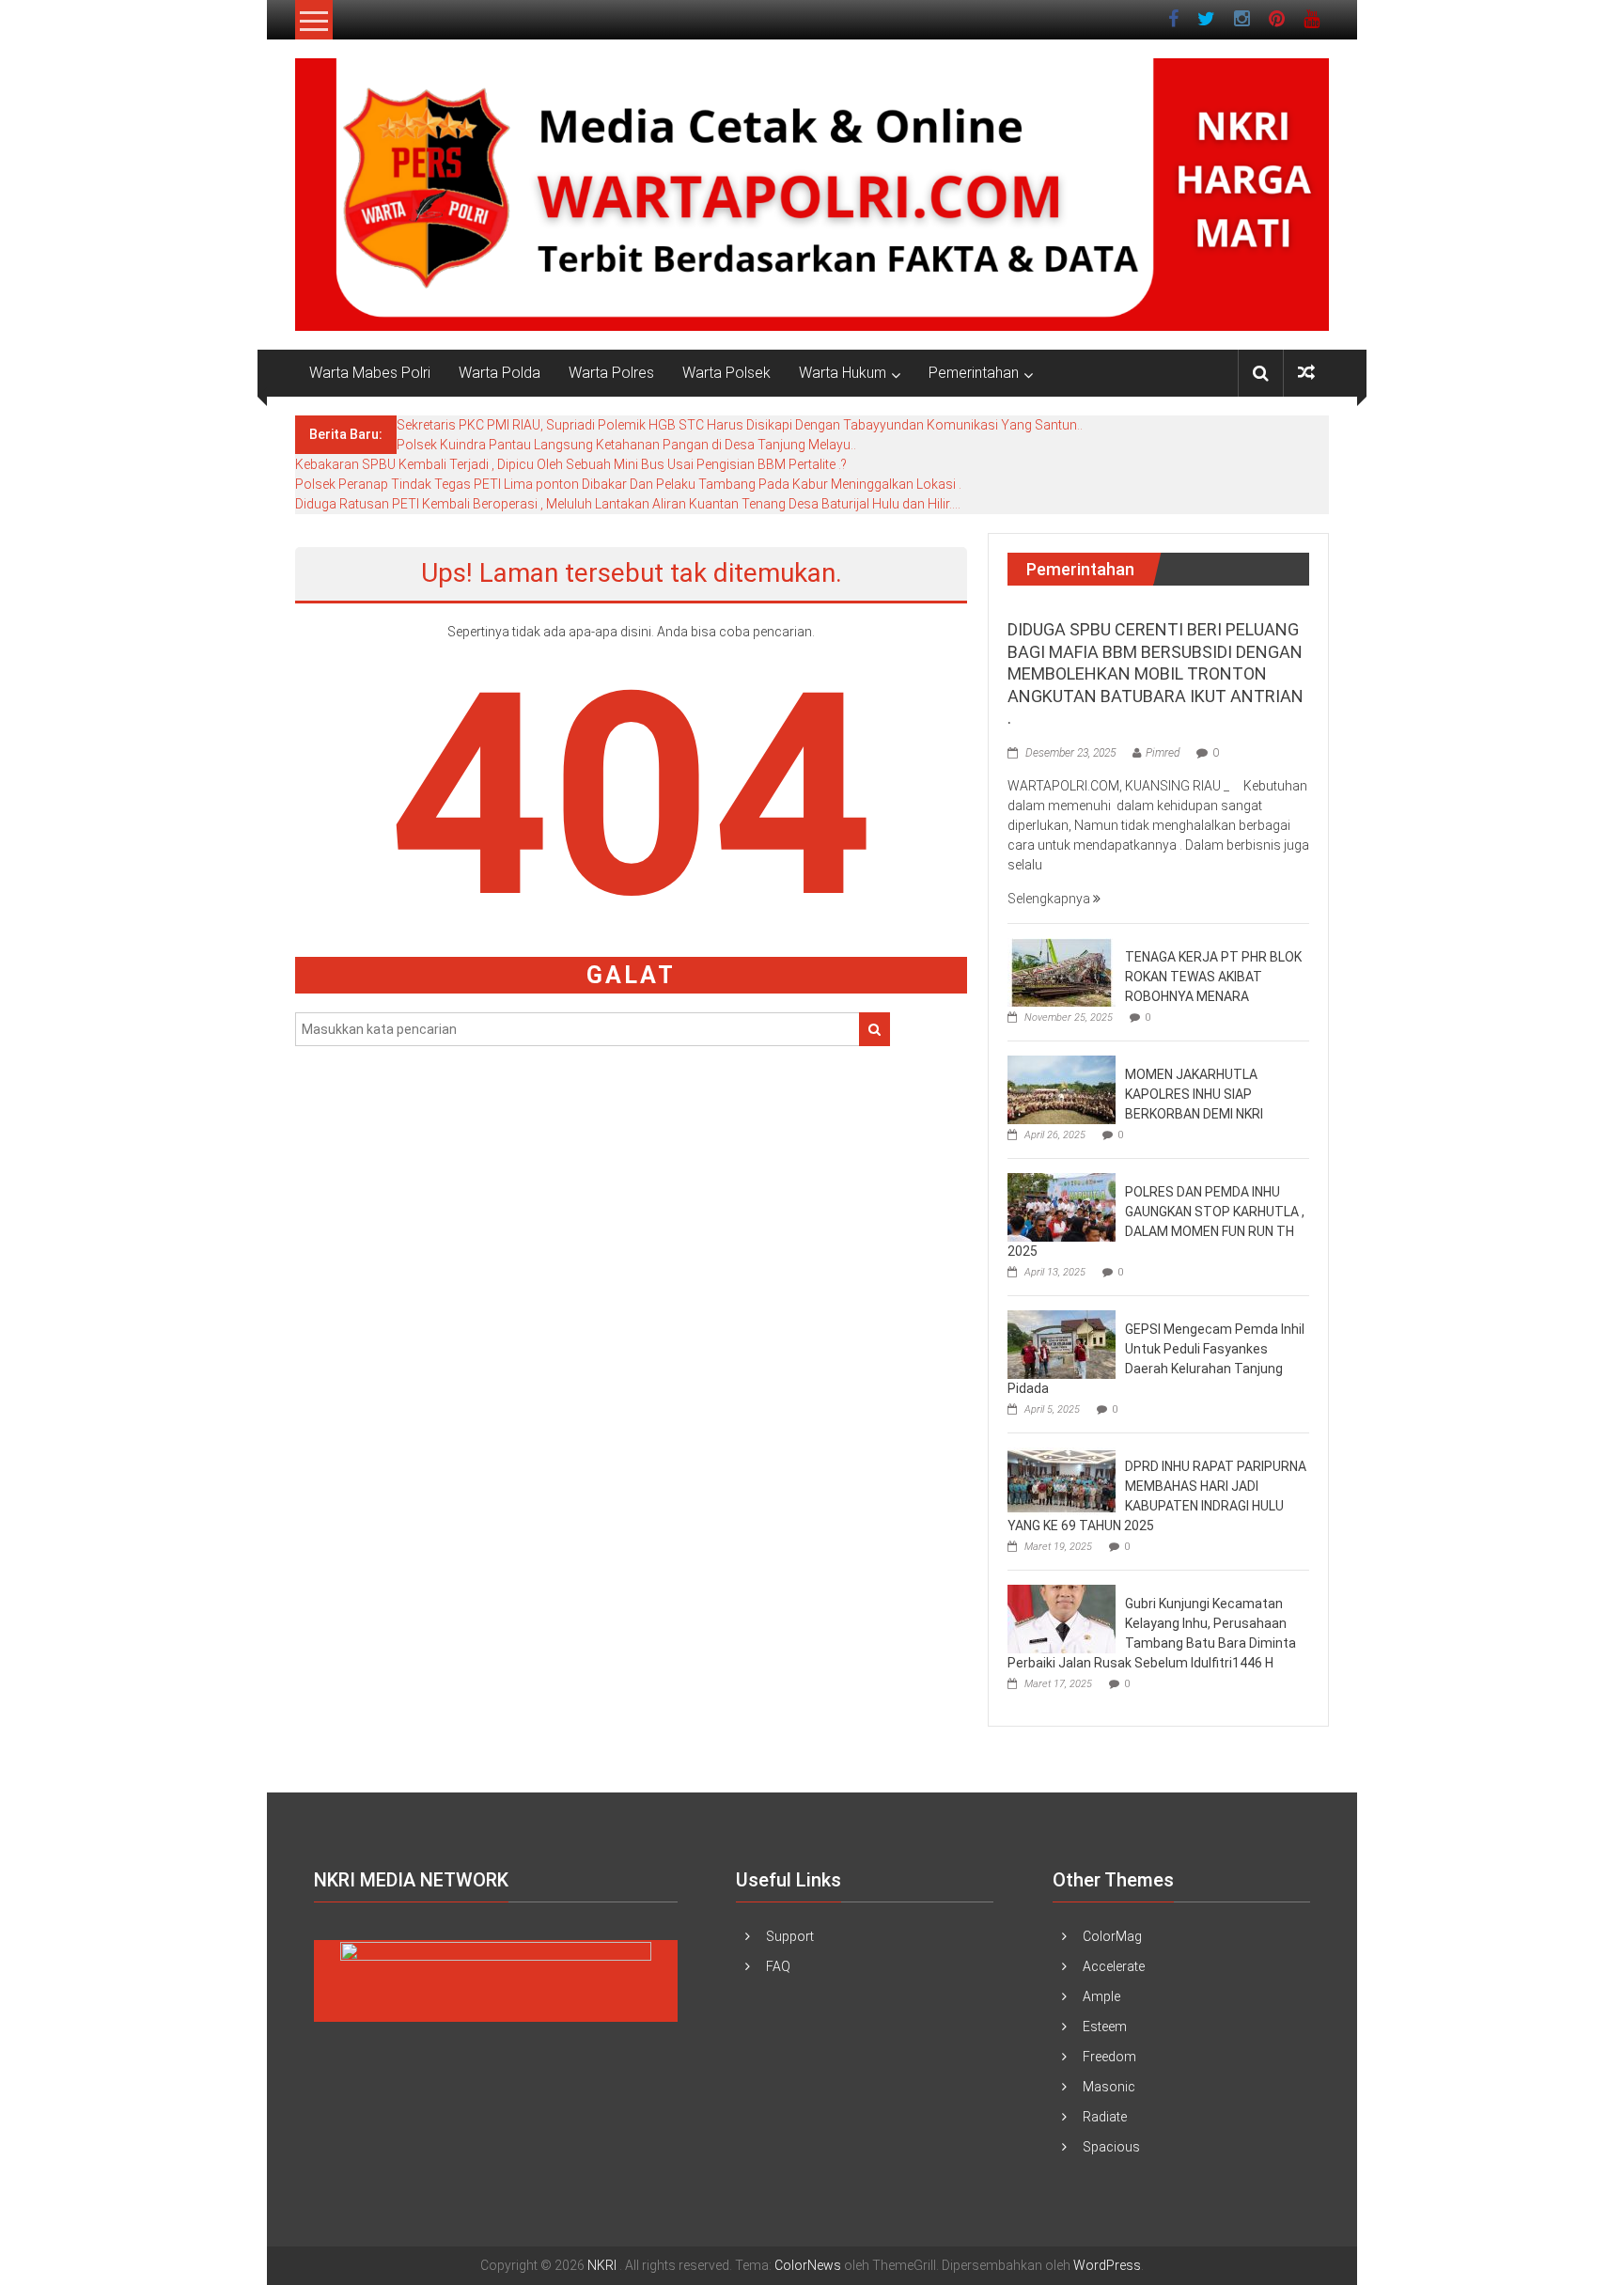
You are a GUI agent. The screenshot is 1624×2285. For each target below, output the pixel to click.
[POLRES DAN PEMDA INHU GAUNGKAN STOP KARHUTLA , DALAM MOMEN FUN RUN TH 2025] (1062, 1207)
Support (790, 1936)
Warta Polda (500, 373)
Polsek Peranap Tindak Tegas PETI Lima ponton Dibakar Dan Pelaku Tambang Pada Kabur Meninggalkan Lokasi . (628, 484)
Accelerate (1114, 1966)
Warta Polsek (726, 373)
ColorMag (1112, 1936)
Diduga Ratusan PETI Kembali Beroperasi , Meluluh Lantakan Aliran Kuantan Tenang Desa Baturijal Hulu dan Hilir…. (628, 504)
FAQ (778, 1966)
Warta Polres (611, 373)
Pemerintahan (974, 373)
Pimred (1163, 753)
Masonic (1109, 2087)
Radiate (1105, 2117)
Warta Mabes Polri (370, 373)
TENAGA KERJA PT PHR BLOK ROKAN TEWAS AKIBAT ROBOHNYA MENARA (1213, 977)
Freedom (1109, 2057)
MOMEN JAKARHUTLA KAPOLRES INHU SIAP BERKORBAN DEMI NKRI (1194, 1094)
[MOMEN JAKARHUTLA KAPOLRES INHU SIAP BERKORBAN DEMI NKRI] (1062, 1089)
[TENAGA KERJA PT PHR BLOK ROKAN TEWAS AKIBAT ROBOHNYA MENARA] (1062, 972)
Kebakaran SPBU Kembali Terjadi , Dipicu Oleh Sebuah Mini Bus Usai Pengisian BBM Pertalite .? (571, 464)
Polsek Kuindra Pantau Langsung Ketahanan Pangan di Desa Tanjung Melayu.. (626, 445)
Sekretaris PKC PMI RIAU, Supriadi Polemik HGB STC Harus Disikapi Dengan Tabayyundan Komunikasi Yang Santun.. (740, 425)
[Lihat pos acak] (1306, 373)
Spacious (1111, 2147)
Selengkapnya (1050, 899)
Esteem (1105, 2027)
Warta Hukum (843, 373)
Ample (1101, 1996)
